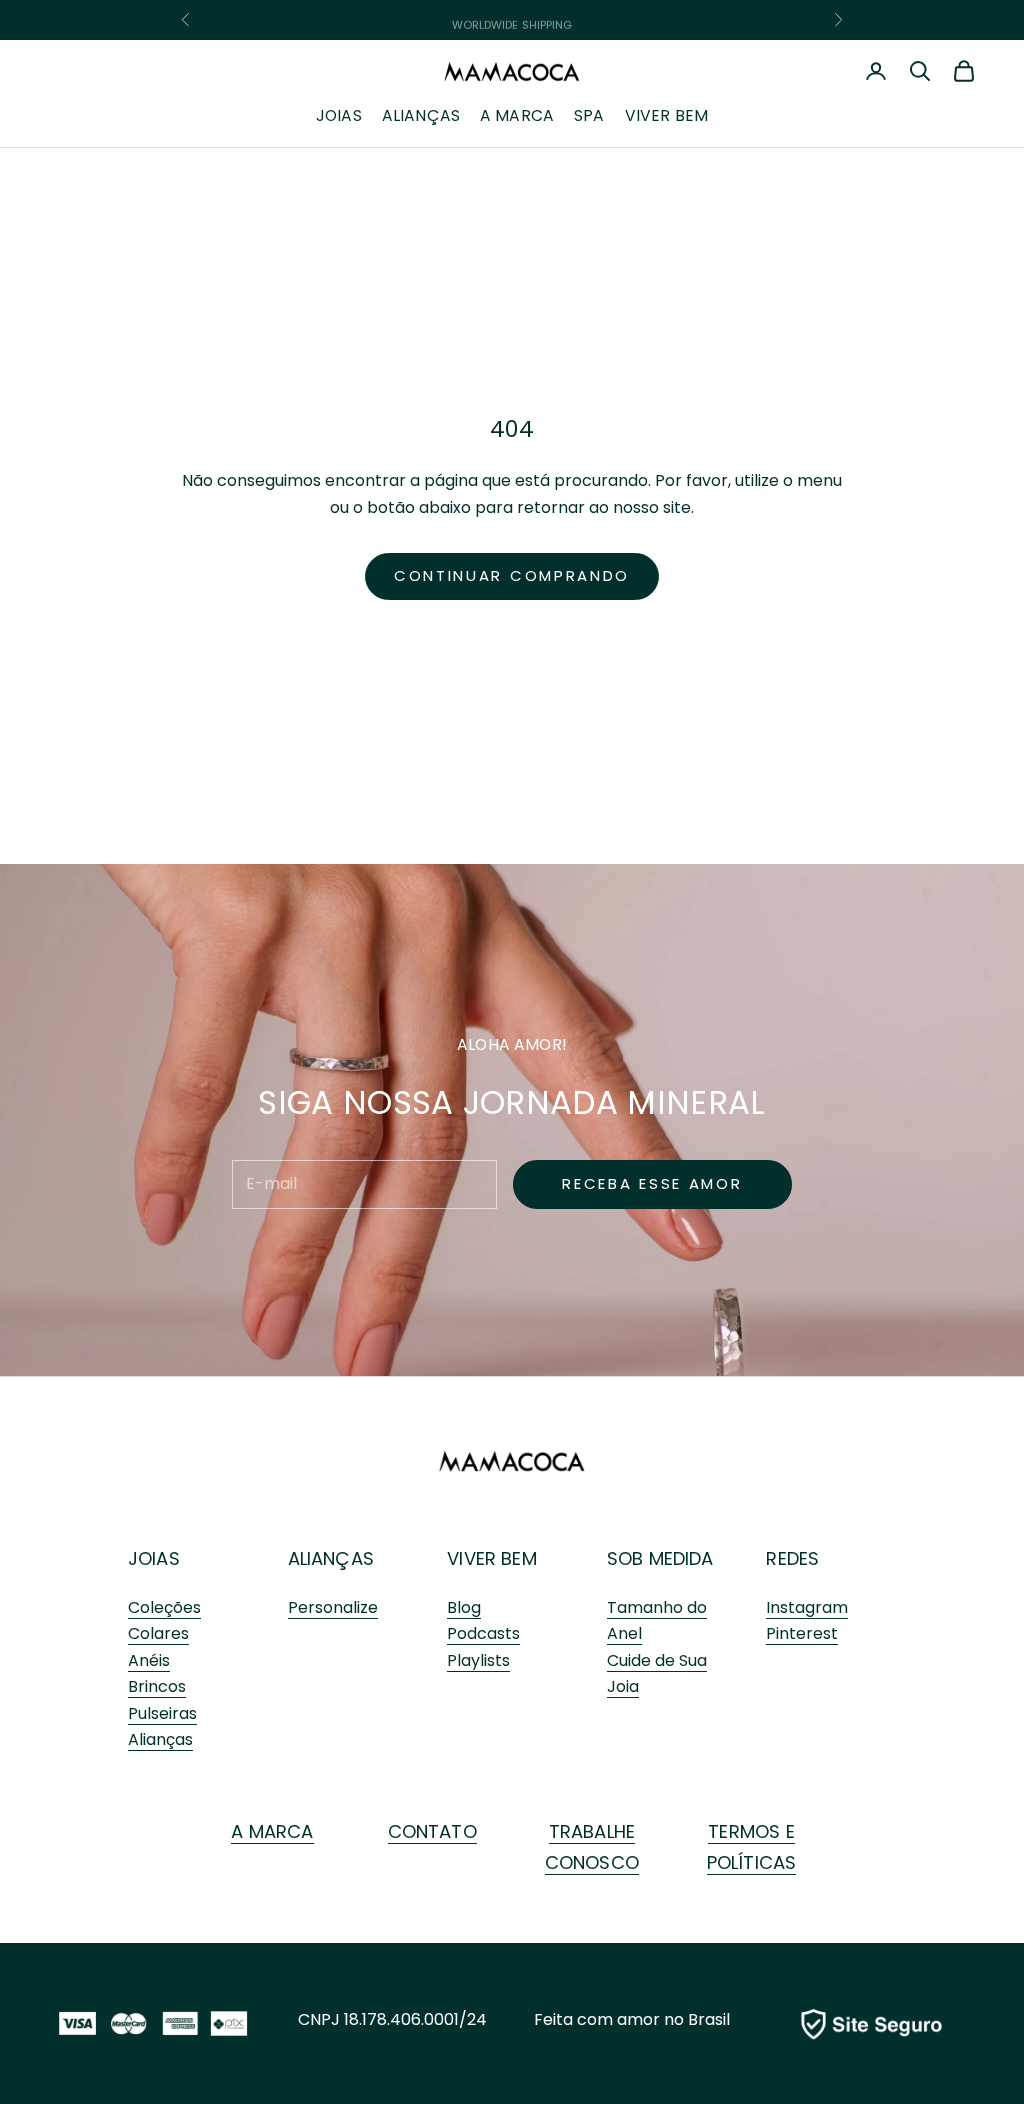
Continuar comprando (512, 575)
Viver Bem (666, 115)
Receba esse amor (652, 1183)
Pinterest (802, 1633)
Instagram (807, 1607)
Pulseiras (162, 1713)
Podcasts (483, 1633)
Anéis (149, 1660)
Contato (432, 1831)
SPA (589, 115)
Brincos (157, 1686)
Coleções (164, 1607)
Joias (339, 115)
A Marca (517, 115)
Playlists (478, 1660)
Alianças (421, 115)
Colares (158, 1633)
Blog (464, 1607)
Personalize (333, 1607)
